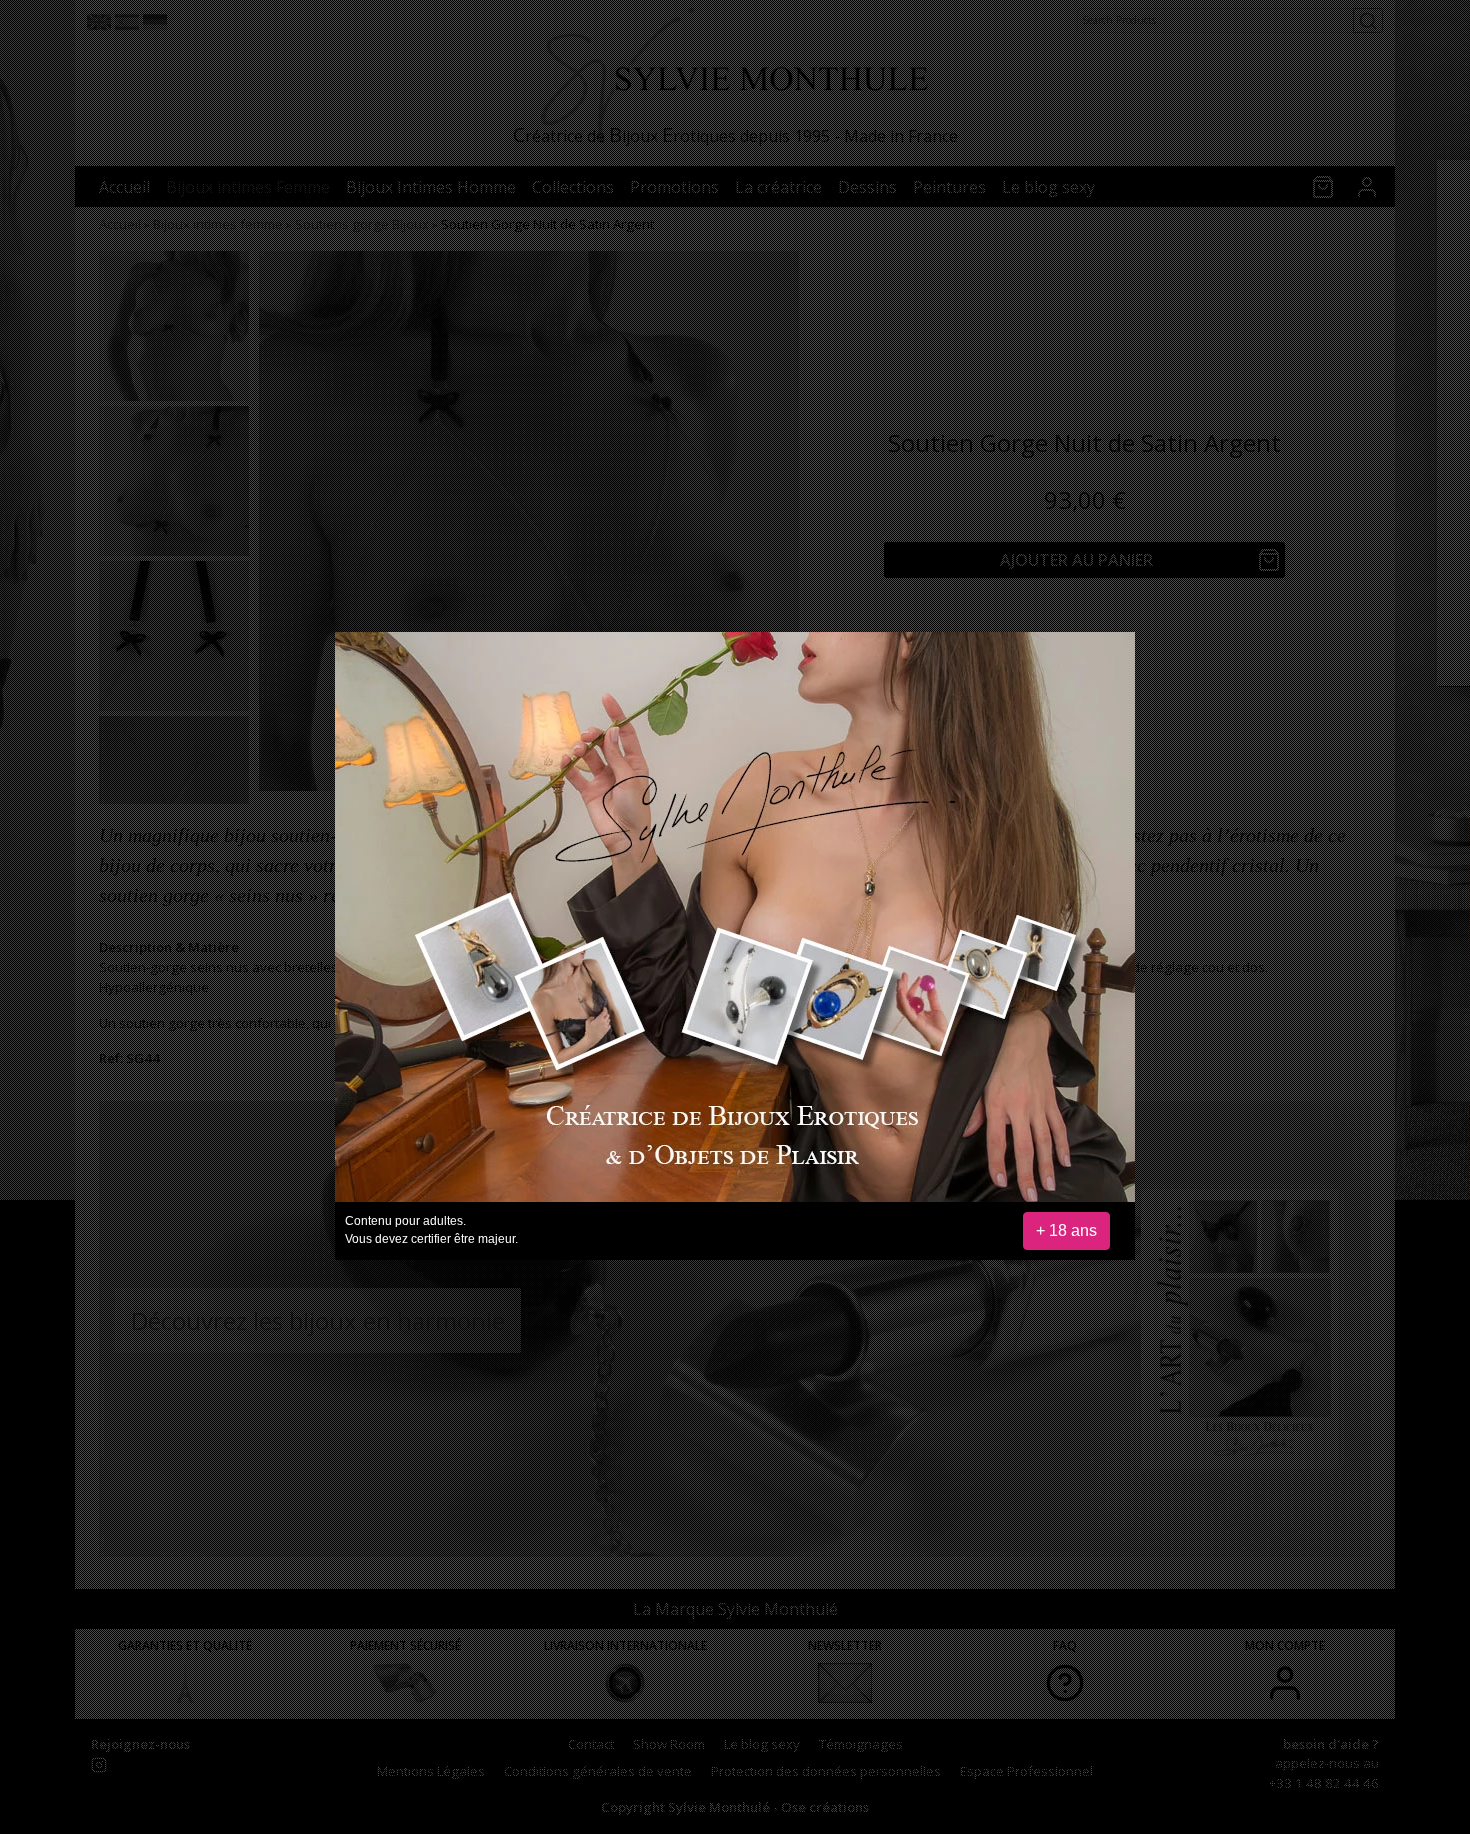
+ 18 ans (1066, 1230)
